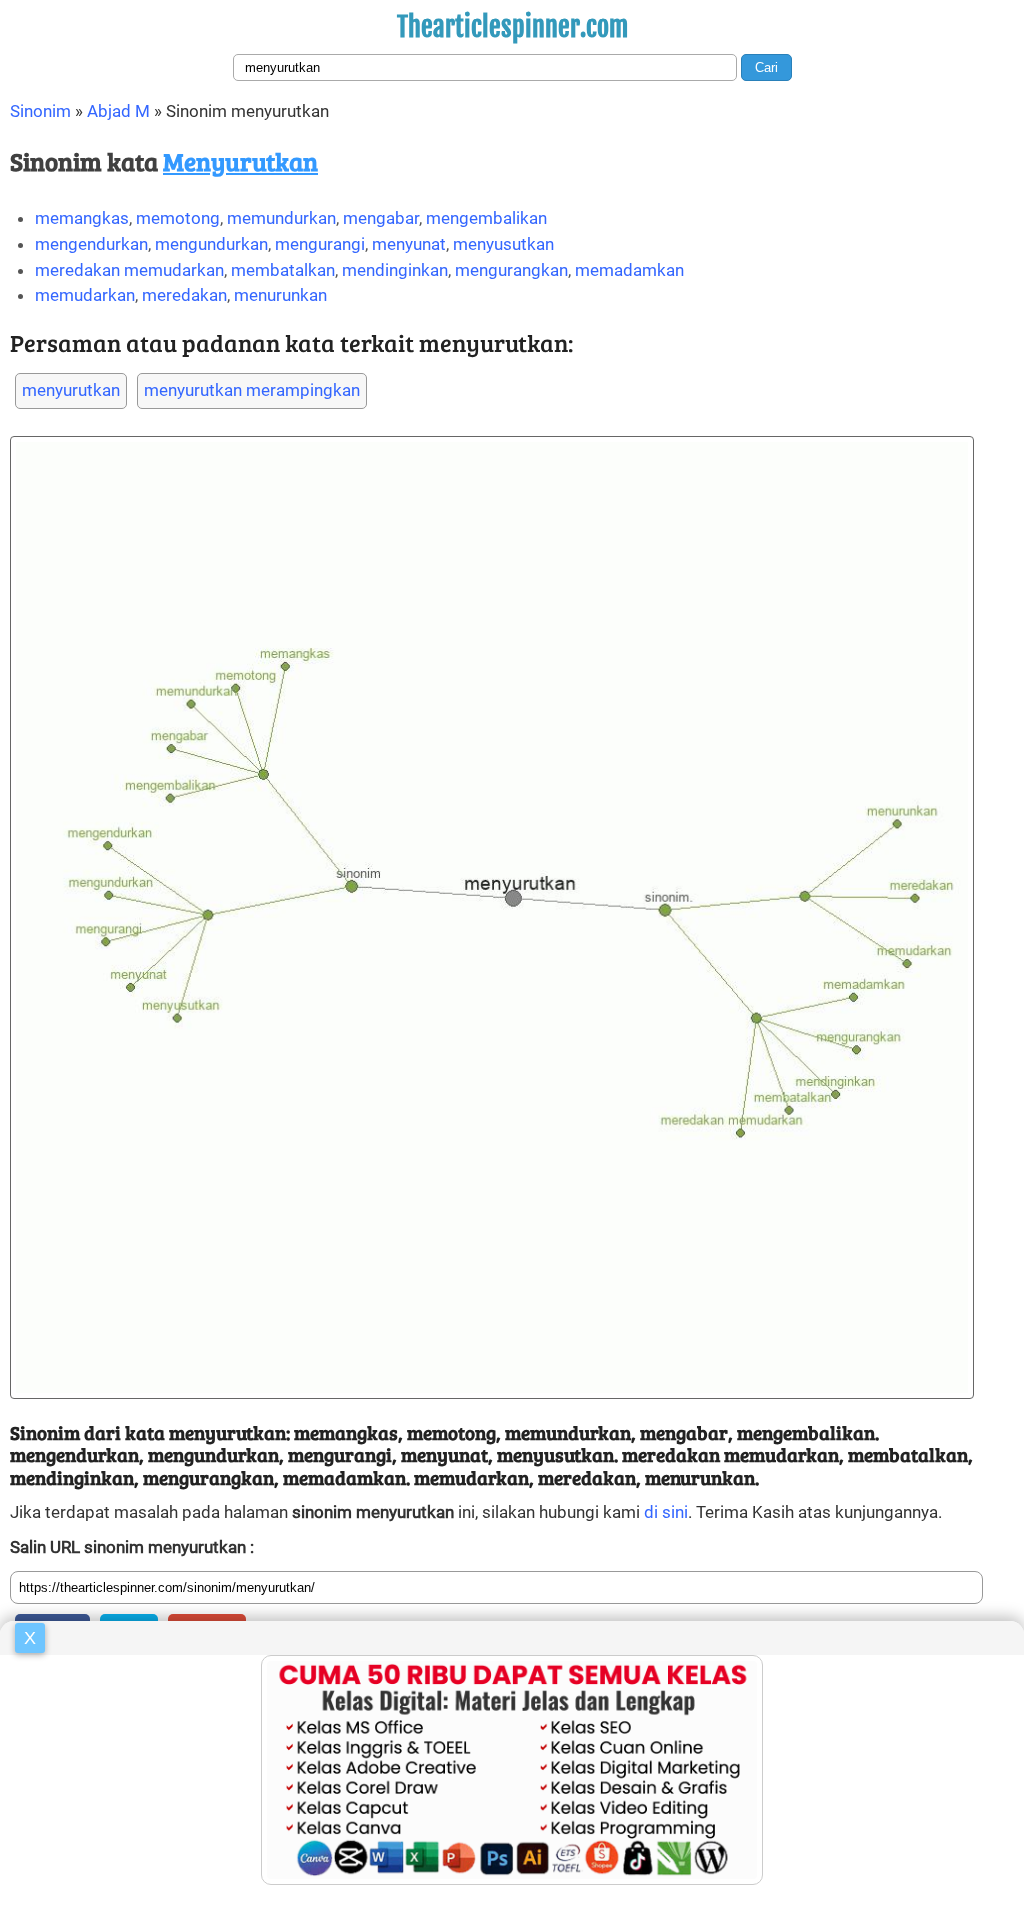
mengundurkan (211, 244)
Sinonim (40, 111)
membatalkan (283, 270)
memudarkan (85, 295)
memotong (178, 218)
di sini (666, 1512)
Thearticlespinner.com (512, 27)
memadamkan (629, 270)
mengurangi (320, 244)
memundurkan (281, 218)
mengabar (381, 218)
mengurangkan (511, 270)
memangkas (82, 218)
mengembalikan (486, 218)
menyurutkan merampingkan (252, 390)
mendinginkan (395, 270)
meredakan (184, 295)
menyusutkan (503, 244)
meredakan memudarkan (129, 270)
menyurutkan (71, 390)
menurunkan (280, 295)
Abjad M (118, 111)
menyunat (409, 244)
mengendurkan (91, 244)
